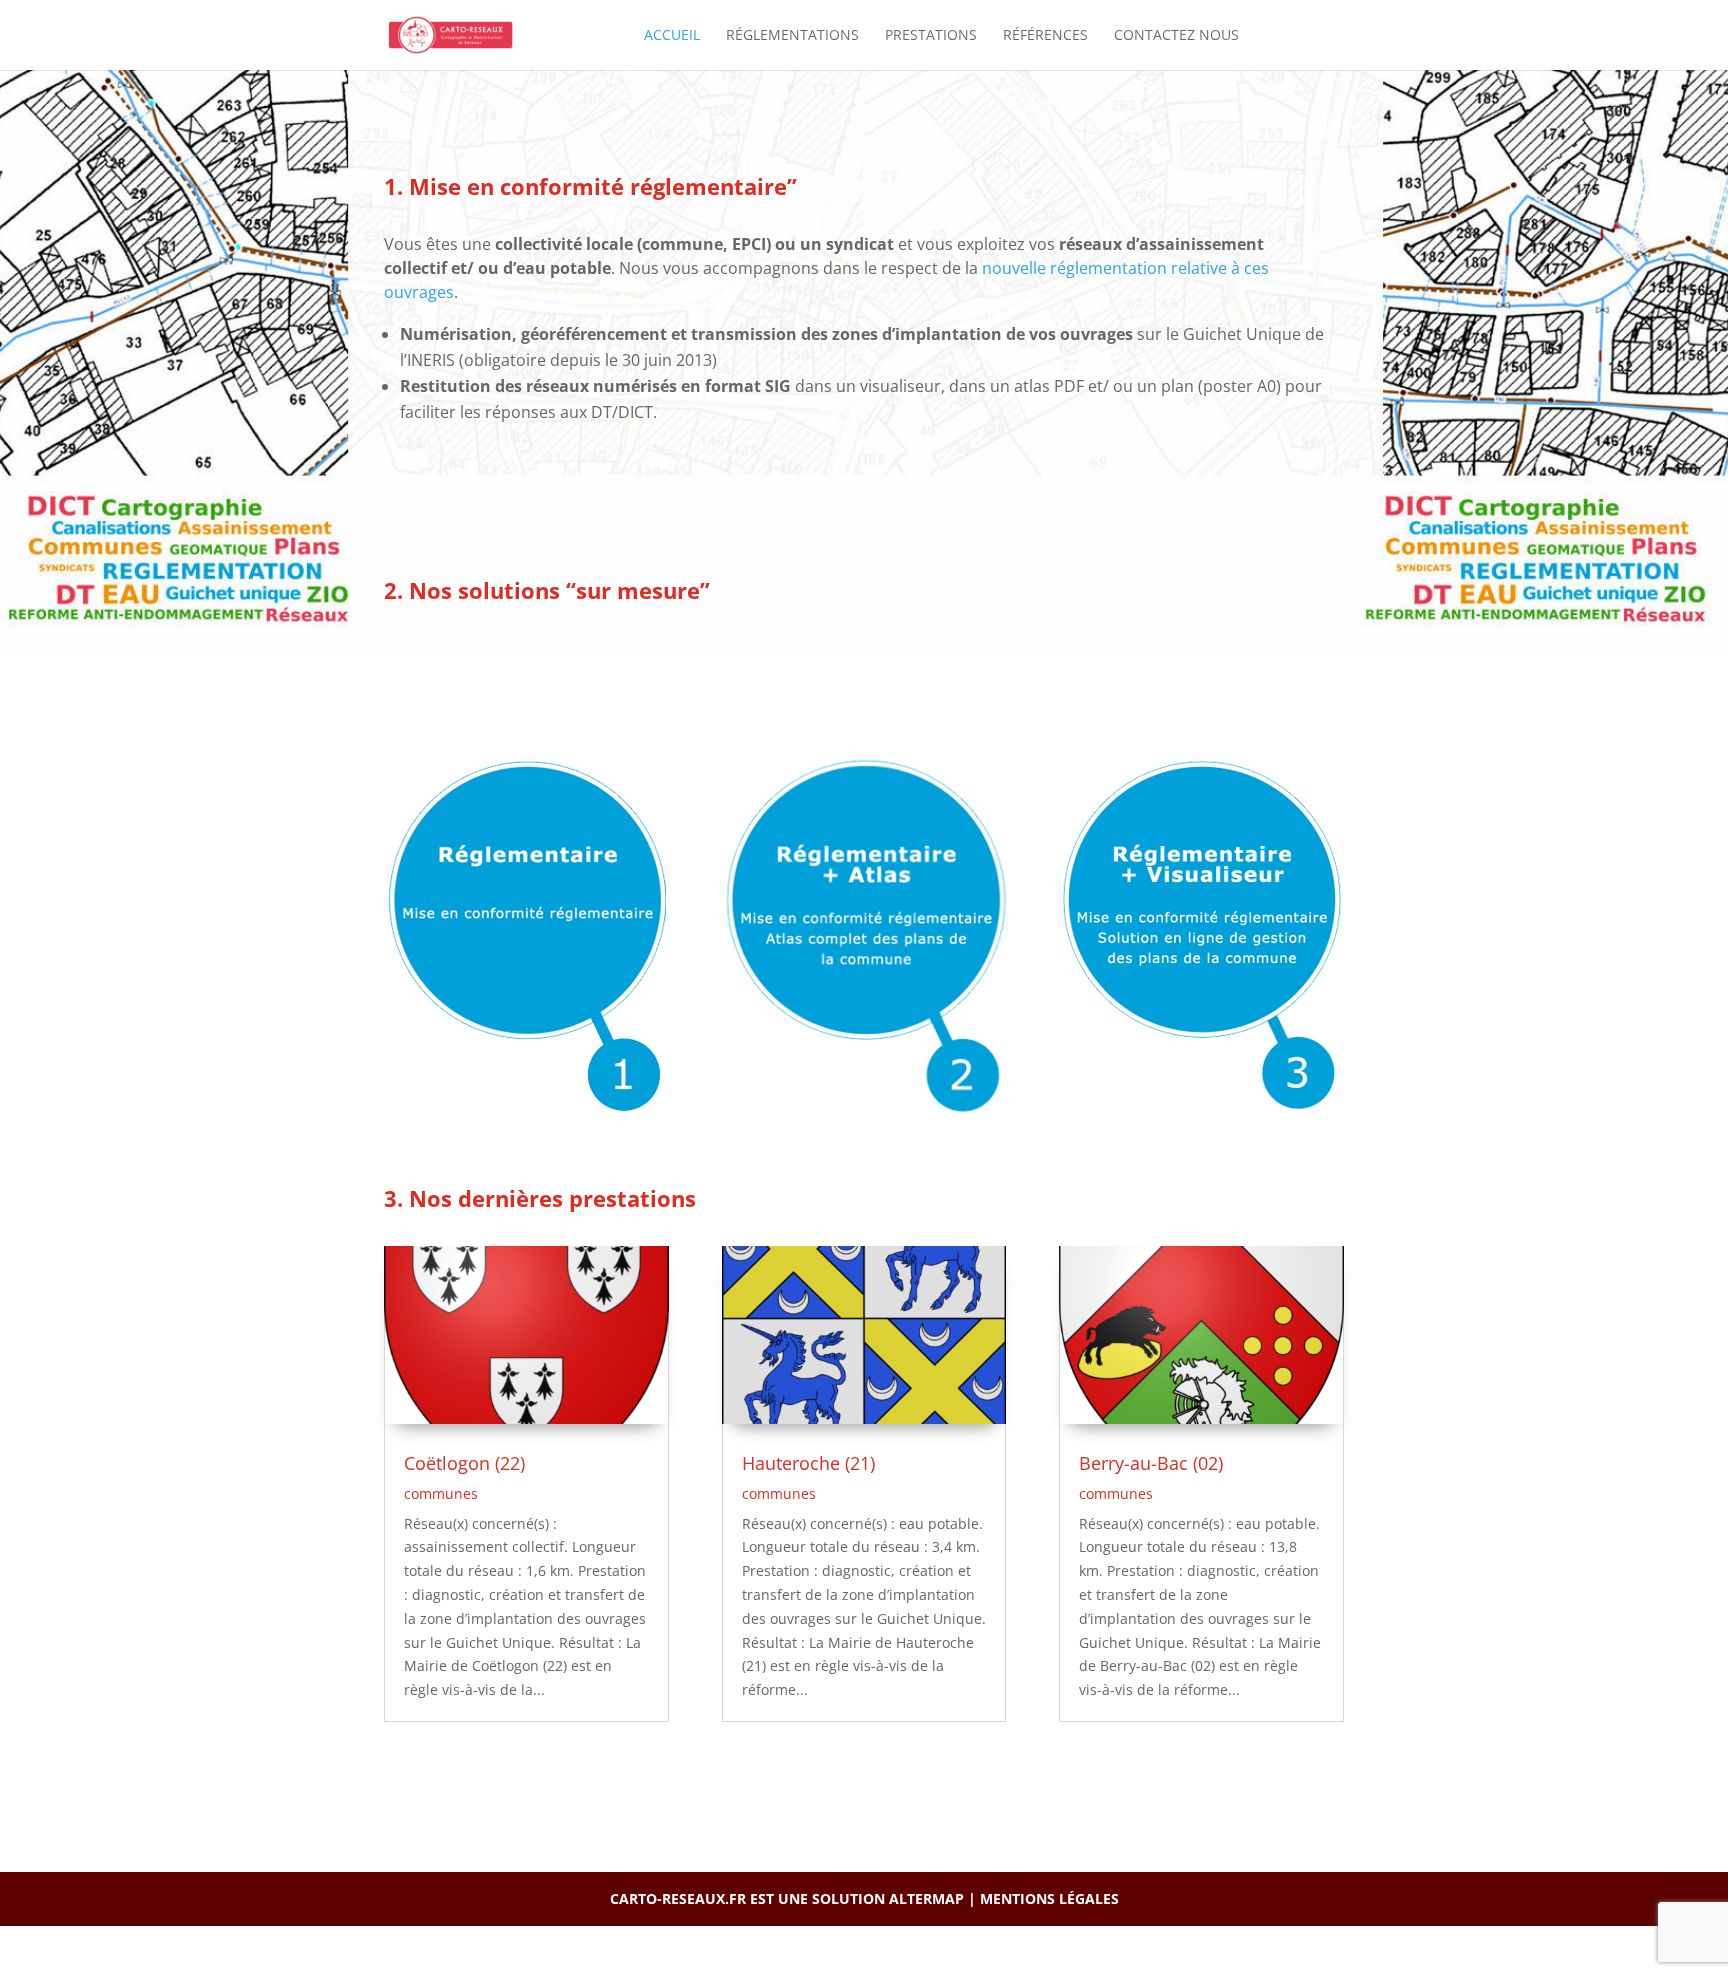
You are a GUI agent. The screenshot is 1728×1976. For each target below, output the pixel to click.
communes (441, 1493)
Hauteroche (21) (808, 1463)
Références (1045, 36)
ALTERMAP (926, 1898)
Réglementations (792, 36)
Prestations (931, 36)
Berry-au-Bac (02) (1151, 1463)
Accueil (672, 36)
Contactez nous (1176, 36)
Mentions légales (1049, 1898)
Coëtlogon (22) (464, 1463)
